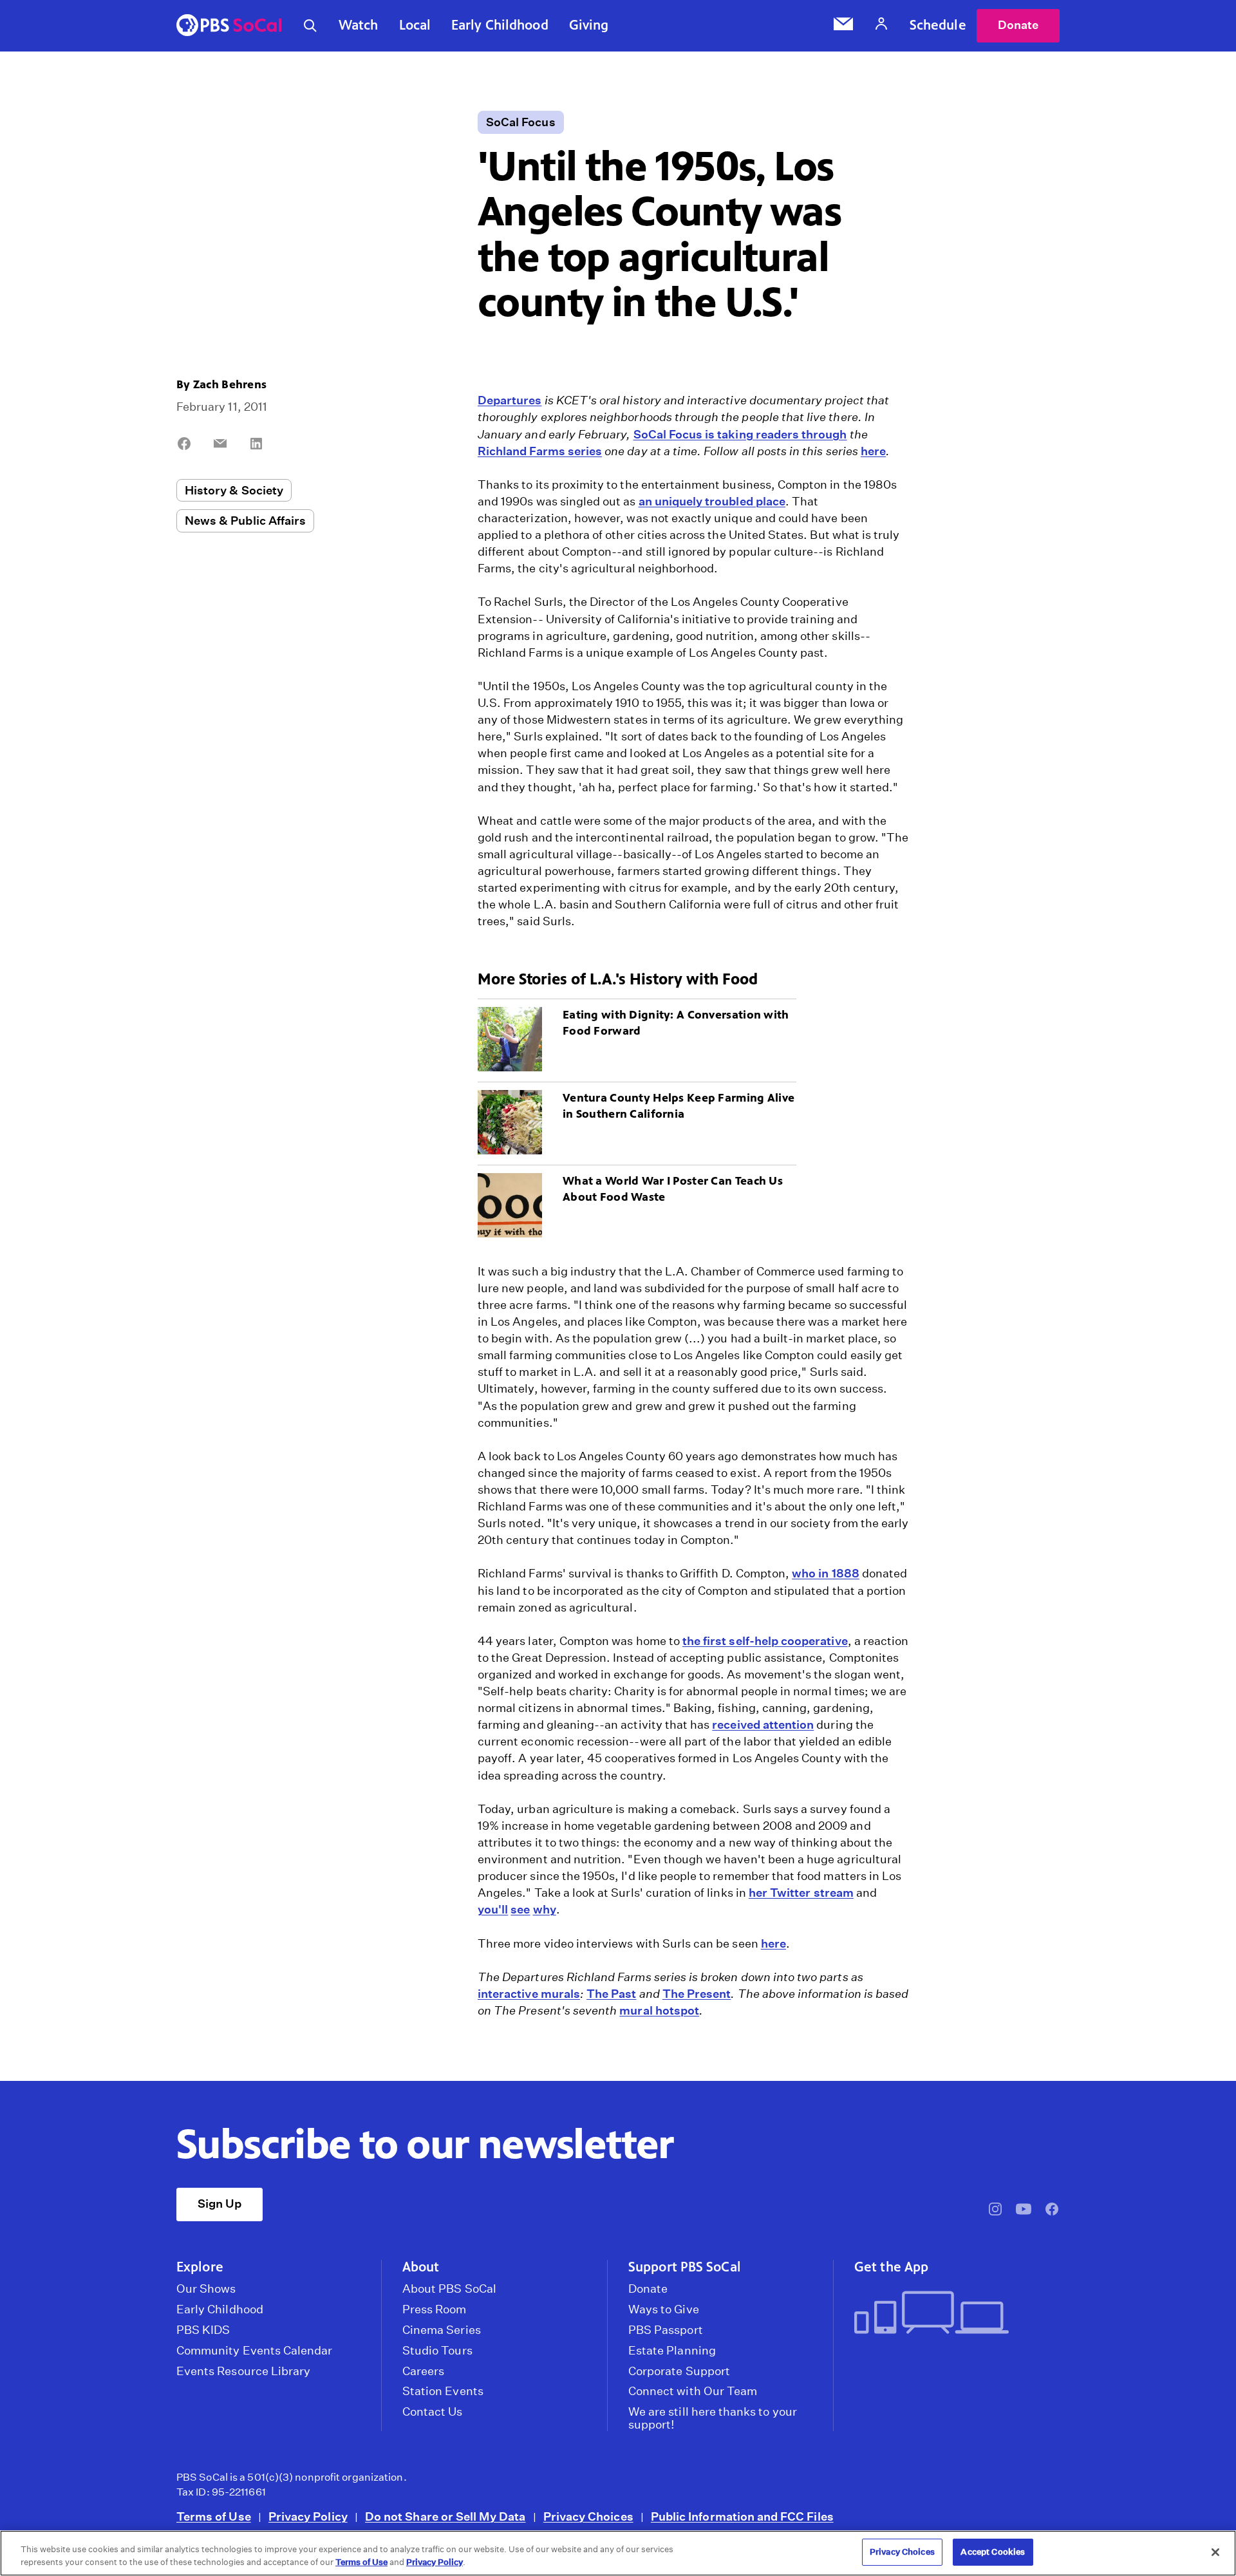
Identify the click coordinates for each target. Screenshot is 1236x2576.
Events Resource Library (243, 2371)
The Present (697, 1994)
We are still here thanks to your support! (713, 2418)
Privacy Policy (308, 2516)
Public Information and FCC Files (742, 2516)
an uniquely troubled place (712, 501)
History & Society (234, 490)
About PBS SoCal (449, 2289)
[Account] (881, 25)
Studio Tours (437, 2351)
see (520, 1909)
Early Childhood (500, 25)
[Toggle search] (310, 26)
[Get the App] (952, 2314)
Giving (589, 25)
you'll (493, 1909)
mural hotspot (659, 2010)
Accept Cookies (993, 2552)
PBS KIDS (203, 2330)
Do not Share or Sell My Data (445, 2516)
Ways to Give (664, 2309)
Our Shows (206, 2289)
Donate (1018, 25)
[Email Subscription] (843, 26)
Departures (510, 400)
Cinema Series (442, 2330)
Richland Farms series (540, 451)
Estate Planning (672, 2351)
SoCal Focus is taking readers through (740, 434)
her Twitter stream (801, 1893)
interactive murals (529, 1994)
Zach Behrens (230, 384)
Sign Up (220, 2204)
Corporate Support (679, 2371)
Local (415, 25)
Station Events (443, 2391)
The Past (611, 1994)
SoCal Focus (521, 122)
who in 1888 (826, 1573)
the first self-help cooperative (765, 1641)
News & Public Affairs (245, 521)
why (545, 1909)
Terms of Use (214, 2516)
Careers (423, 2371)
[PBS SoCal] (229, 26)
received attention (763, 1725)
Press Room (435, 2309)
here (873, 451)
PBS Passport (666, 2330)
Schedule (938, 25)
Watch (359, 25)
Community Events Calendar (254, 2351)
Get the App (891, 2267)
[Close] (1215, 2552)
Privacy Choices (588, 2516)
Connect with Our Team (693, 2391)
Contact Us (433, 2412)
